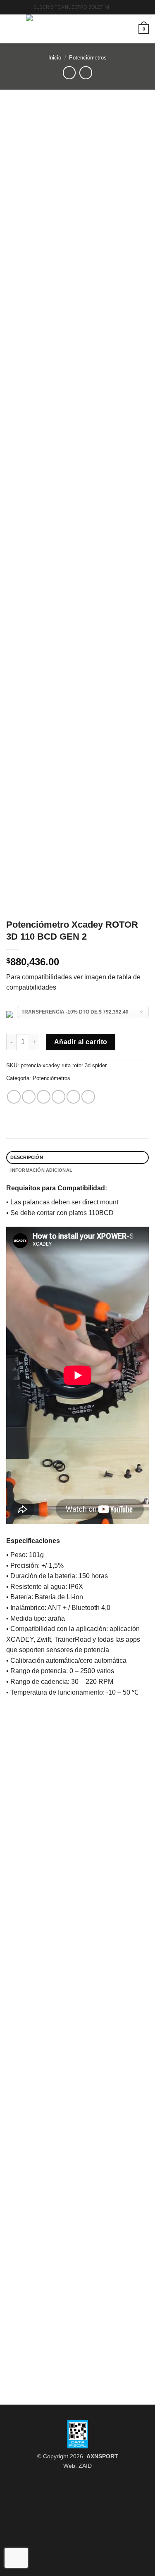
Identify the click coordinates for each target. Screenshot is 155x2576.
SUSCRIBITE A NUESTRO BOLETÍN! (71, 7)
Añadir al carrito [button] (78, 2159)
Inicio (55, 58)
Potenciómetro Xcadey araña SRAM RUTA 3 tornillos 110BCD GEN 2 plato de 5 (77, 2135)
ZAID (85, 2466)
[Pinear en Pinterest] (73, 1097)
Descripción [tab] (26, 1157)
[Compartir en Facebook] (29, 1097)
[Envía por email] (58, 1097)
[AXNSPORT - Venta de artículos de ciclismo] (77, 29)
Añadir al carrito (81, 1042)
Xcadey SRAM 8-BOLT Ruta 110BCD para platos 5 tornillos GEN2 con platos (77, 1880)
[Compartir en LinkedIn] (88, 1097)
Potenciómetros (88, 58)
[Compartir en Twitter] (44, 1097)
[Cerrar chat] (82, 2496)
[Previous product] (86, 72)
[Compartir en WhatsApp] (14, 1097)
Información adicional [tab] (41, 1170)
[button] (118, 7)
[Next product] (69, 72)
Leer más (77, 1904)
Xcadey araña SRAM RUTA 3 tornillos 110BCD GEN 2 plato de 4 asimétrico (77, 2360)
